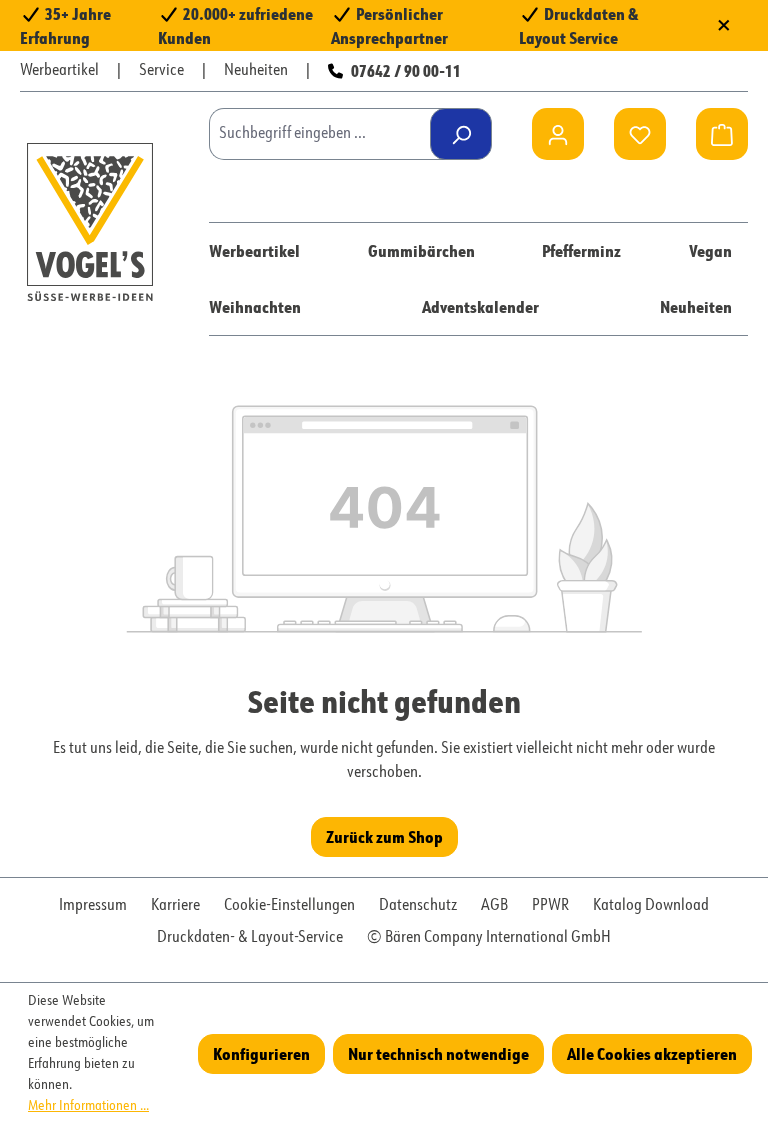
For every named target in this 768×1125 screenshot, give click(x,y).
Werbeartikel (59, 71)
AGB (494, 906)
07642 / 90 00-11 (406, 70)
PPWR (550, 906)
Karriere (175, 906)
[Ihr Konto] (558, 134)
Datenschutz (418, 906)
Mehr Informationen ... (88, 1106)
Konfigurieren (261, 1053)
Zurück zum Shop (384, 836)
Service (161, 71)
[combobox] (327, 134)
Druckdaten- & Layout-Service (250, 938)
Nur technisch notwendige (438, 1053)
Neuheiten (256, 71)
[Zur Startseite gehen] (90, 221)
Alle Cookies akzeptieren (652, 1053)
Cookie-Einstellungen (289, 906)
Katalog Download (651, 906)
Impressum (93, 906)
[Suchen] (461, 134)
